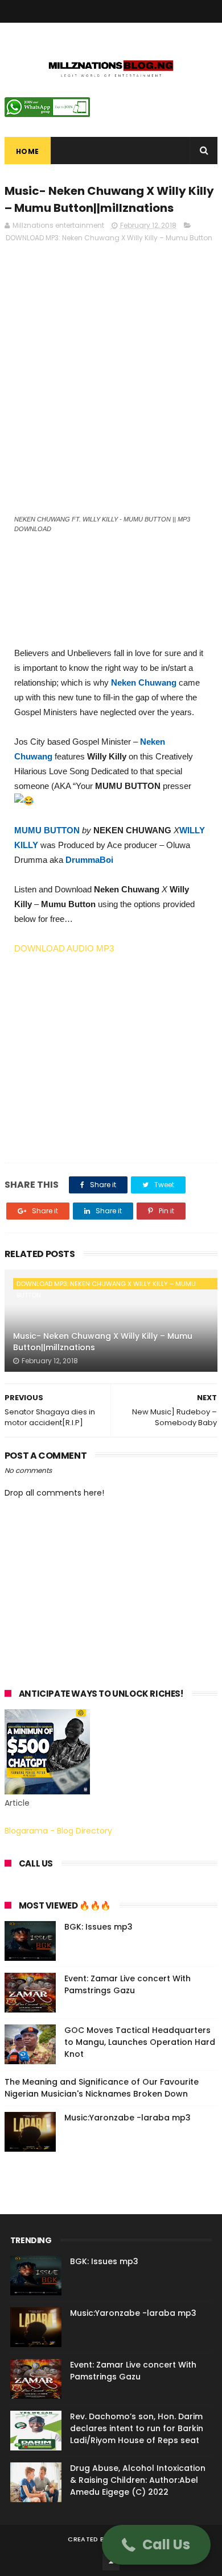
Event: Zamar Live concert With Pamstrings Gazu (128, 1984)
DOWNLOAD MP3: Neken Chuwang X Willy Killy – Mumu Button (109, 238)
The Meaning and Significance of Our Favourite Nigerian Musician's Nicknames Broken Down (102, 2088)
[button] (156, 2545)
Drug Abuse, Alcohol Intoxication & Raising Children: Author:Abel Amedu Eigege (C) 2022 (138, 2480)
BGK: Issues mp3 (98, 1927)
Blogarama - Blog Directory (58, 1831)
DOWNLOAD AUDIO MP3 (64, 948)
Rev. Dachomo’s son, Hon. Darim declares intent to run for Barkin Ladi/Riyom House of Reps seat (137, 2428)
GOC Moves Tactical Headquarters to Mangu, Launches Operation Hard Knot (140, 2042)
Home (28, 151)
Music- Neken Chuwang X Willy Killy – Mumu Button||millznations (103, 1342)
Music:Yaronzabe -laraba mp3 (128, 2118)
